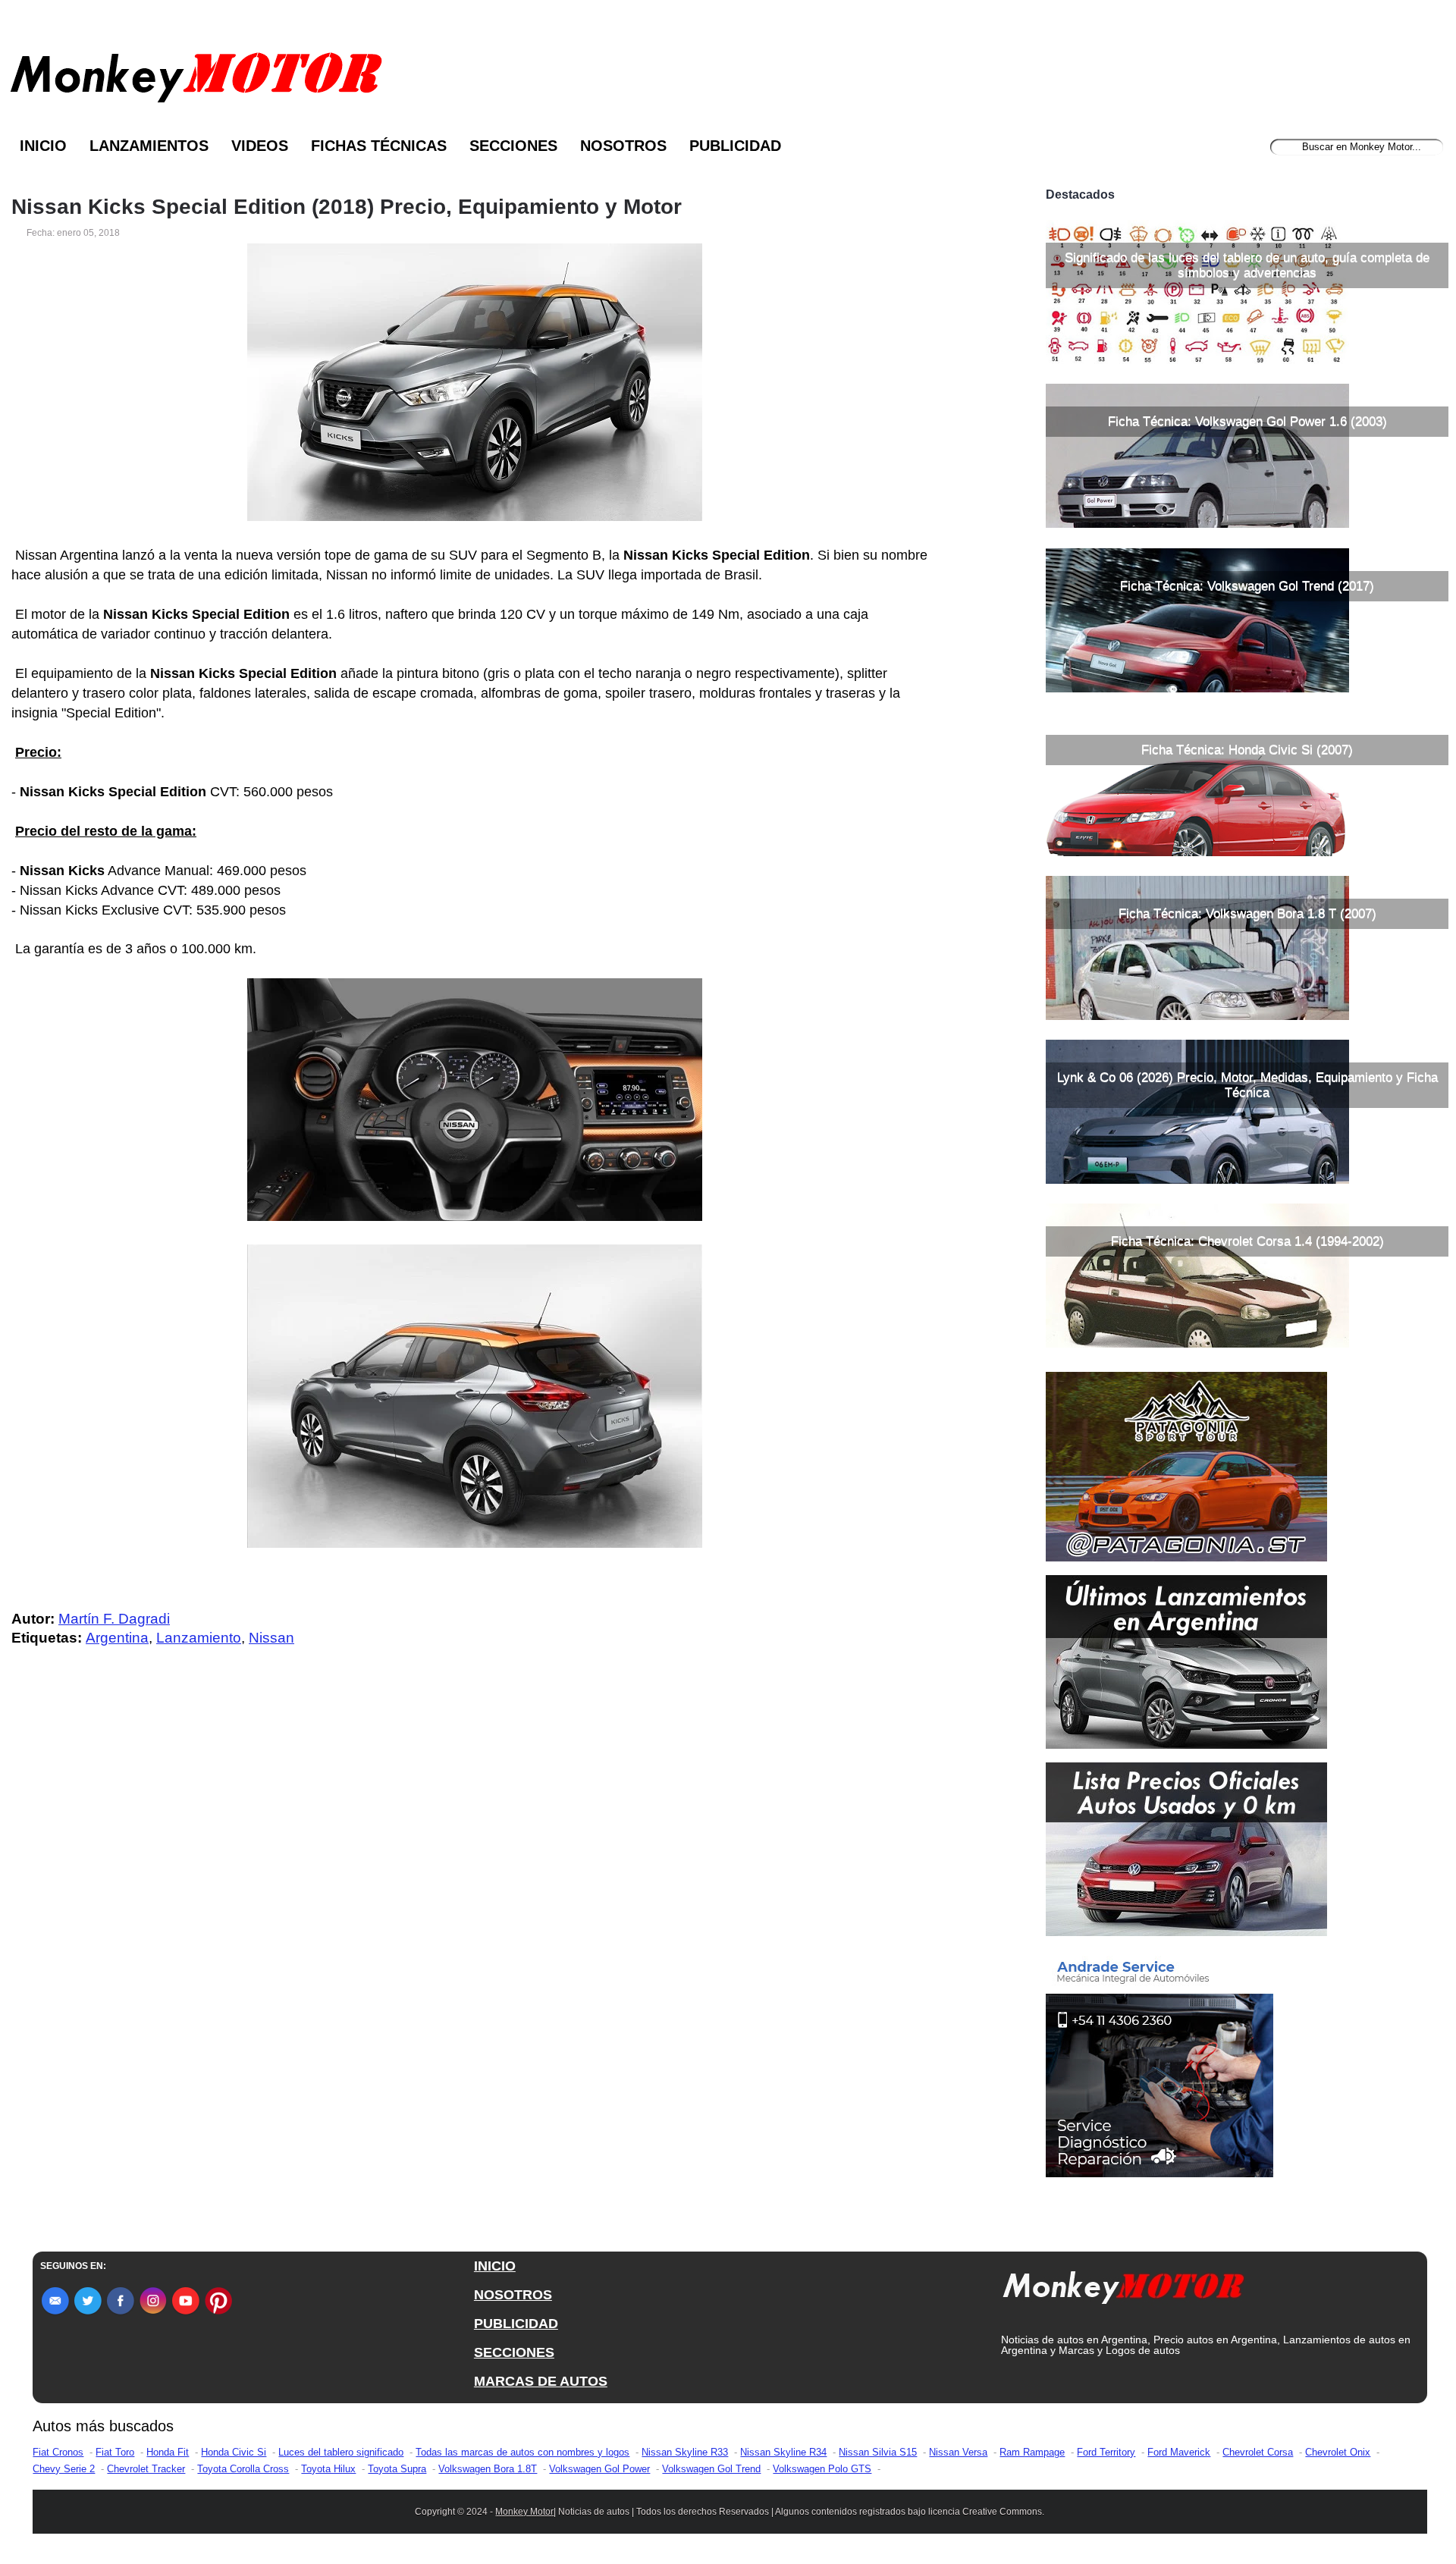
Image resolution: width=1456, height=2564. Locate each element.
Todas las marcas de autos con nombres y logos (522, 2452)
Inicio (43, 146)
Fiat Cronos (58, 2452)
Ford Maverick (1179, 2452)
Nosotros (623, 146)
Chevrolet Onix (1338, 2452)
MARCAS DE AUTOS (541, 2381)
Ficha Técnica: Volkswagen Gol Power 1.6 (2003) (1247, 421)
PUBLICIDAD (516, 2324)
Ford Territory (1106, 2452)
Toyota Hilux (328, 2469)
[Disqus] (479, 1963)
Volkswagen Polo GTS (822, 2469)
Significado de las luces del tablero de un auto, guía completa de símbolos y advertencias (1247, 265)
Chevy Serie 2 (64, 2469)
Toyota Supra (397, 2469)
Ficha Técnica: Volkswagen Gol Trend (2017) (1247, 586)
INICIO (495, 2266)
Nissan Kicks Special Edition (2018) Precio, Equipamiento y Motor (347, 207)
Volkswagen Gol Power (599, 2469)
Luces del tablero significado (341, 2452)
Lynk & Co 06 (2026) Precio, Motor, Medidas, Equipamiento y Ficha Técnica (1247, 1085)
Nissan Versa (958, 2452)
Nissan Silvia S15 (878, 2452)
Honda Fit (168, 2452)
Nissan (271, 1638)
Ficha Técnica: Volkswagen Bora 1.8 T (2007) (1247, 913)
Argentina (117, 1638)
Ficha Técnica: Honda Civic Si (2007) (1247, 750)
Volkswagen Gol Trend (711, 2469)
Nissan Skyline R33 (685, 2452)
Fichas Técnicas (379, 146)
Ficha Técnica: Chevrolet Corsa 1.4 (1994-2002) (1247, 1241)
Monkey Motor (524, 2512)
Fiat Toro (115, 2452)
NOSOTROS (513, 2295)
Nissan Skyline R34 (783, 2452)
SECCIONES (514, 2352)
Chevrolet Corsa (1258, 2452)
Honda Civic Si (234, 2452)
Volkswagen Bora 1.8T (488, 2469)
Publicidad (735, 146)
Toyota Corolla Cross (243, 2469)
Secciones (513, 146)
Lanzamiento (199, 1638)
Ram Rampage (1032, 2452)
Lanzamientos (149, 146)
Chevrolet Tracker (146, 2469)
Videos (260, 146)
